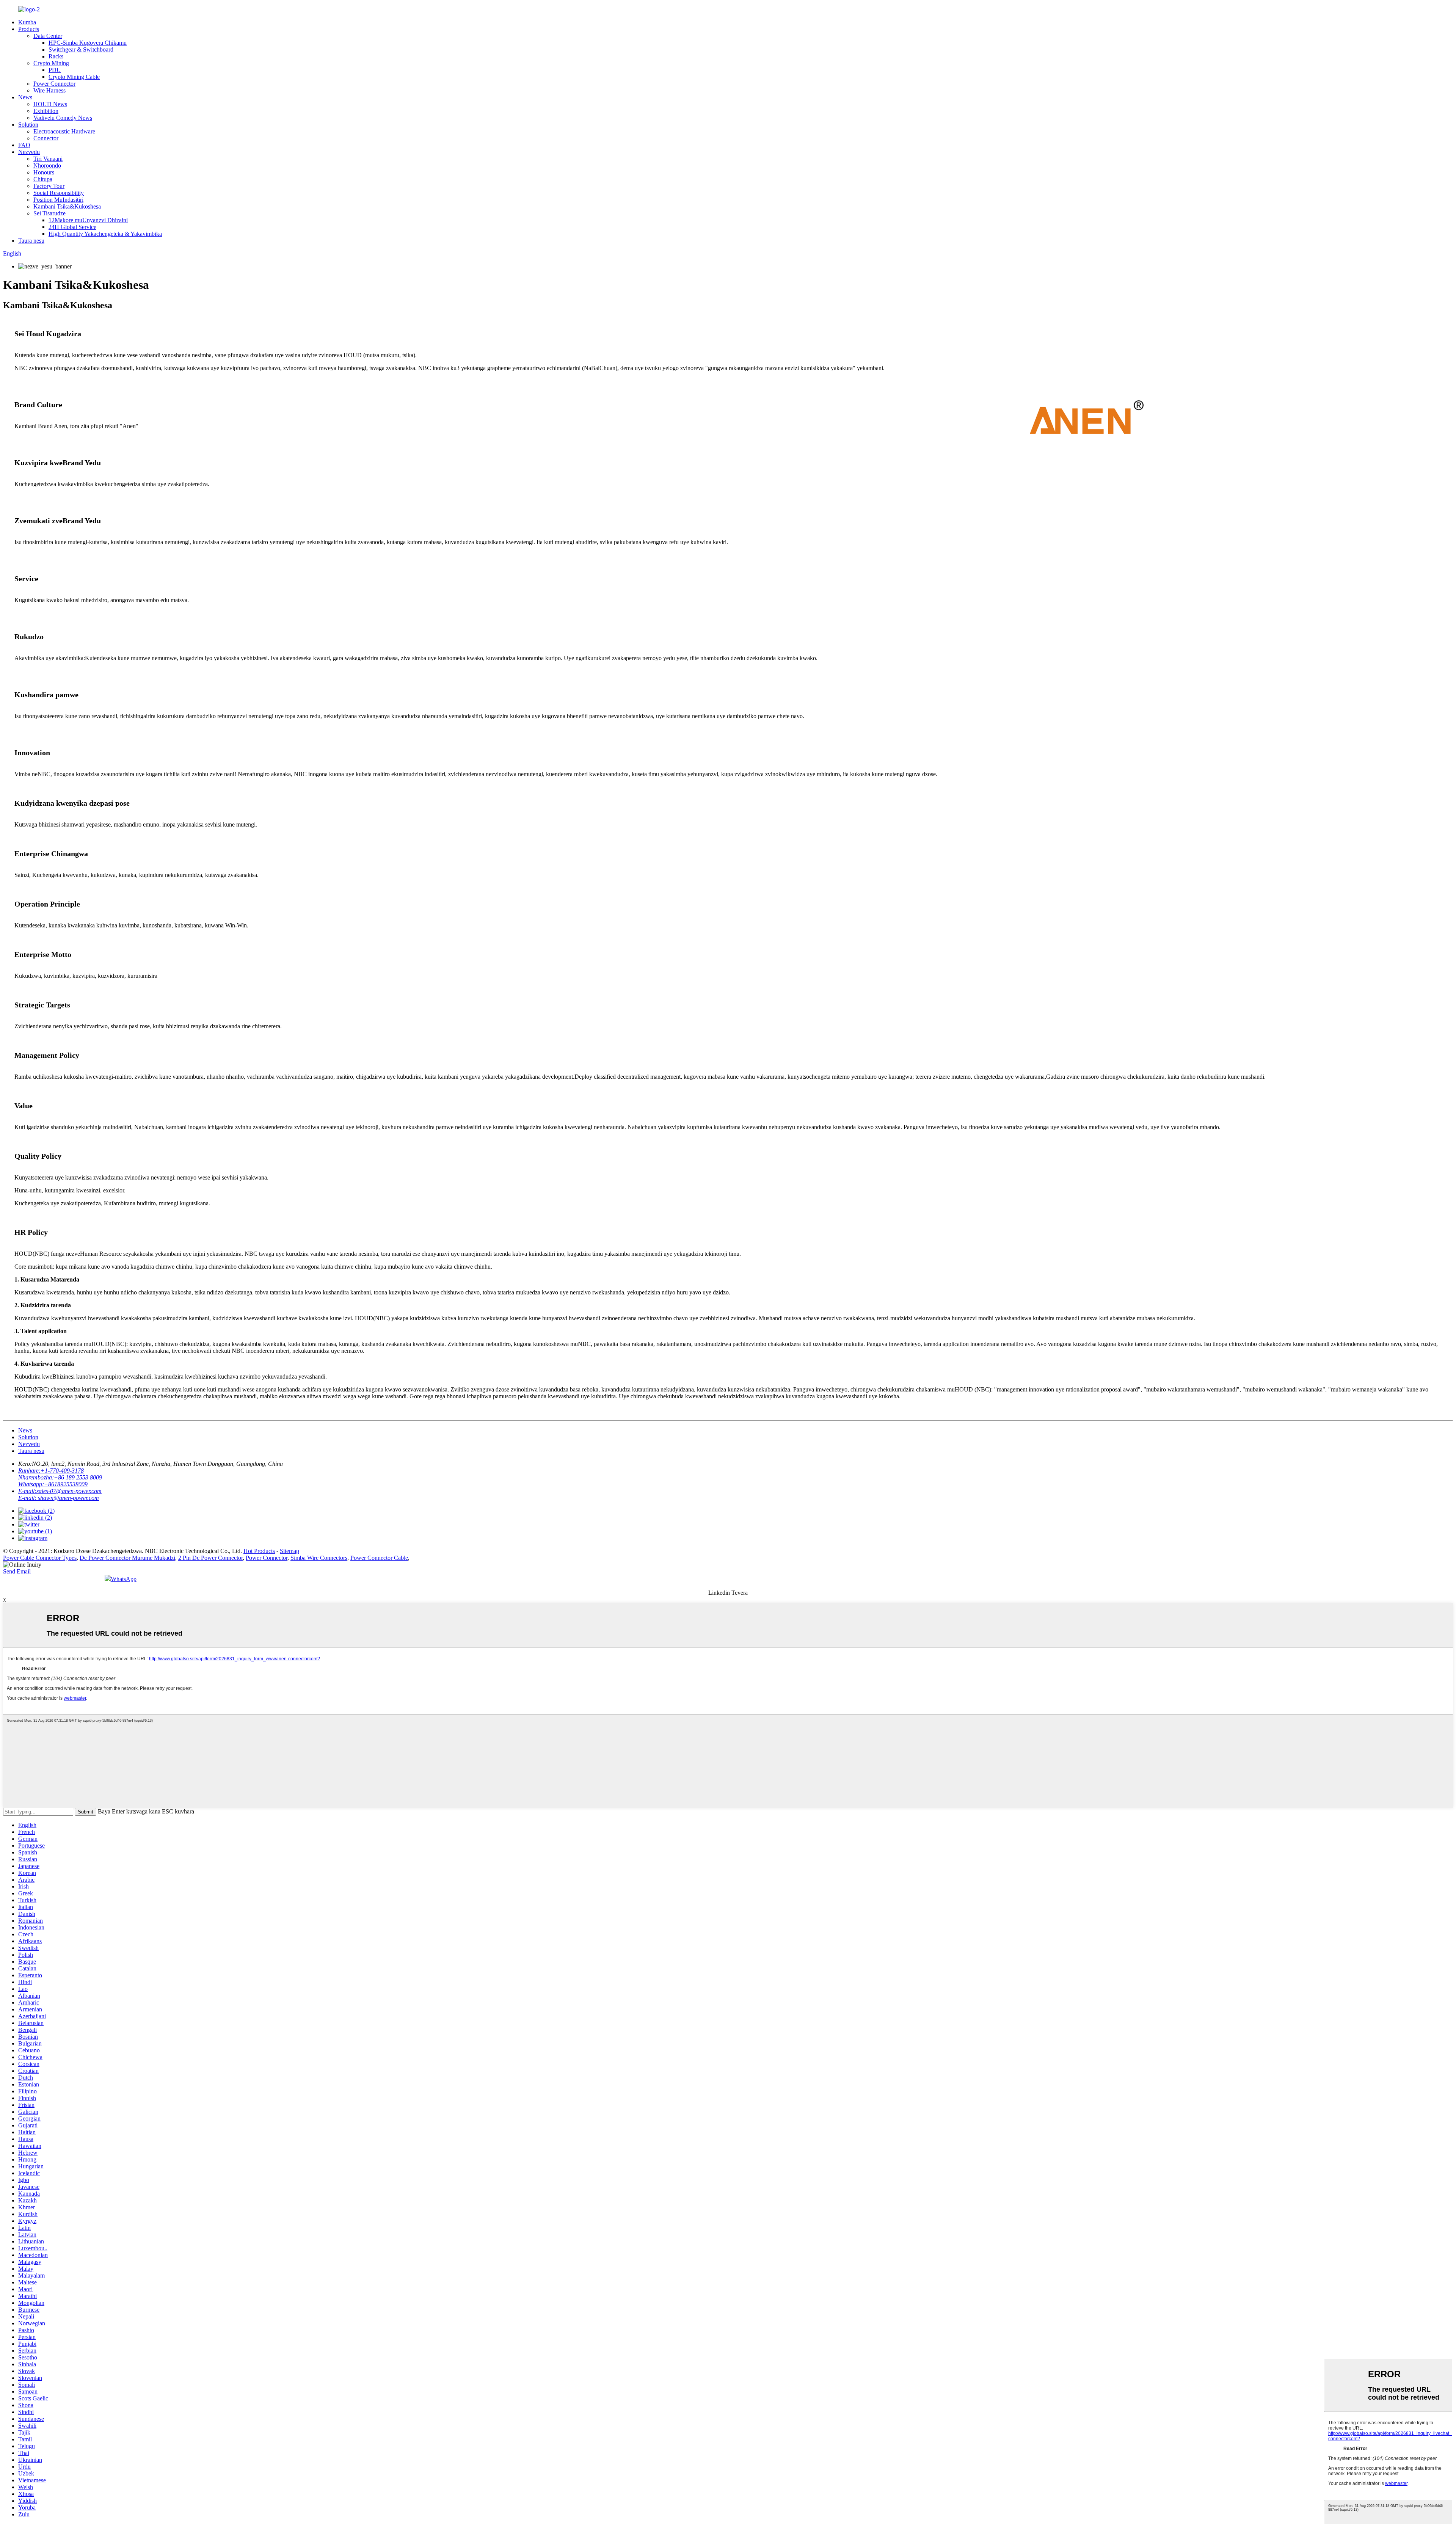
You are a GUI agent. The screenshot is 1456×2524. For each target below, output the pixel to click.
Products (29, 29)
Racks (56, 56)
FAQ (24, 145)
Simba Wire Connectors (319, 1558)
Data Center (48, 36)
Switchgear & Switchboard (81, 49)
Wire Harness (49, 90)
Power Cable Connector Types (40, 1558)
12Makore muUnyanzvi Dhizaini (88, 220)
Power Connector (54, 84)
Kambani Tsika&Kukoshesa (67, 206)
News (25, 97)
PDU (55, 70)
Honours (44, 172)
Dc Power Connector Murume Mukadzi (127, 1558)
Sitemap (289, 1551)
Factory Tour (49, 186)
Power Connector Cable (379, 1558)
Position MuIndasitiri (58, 200)
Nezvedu (29, 152)
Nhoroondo (47, 165)
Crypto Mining (51, 63)
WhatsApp (124, 1579)
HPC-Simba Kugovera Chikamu (88, 43)
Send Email (17, 1571)
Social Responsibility (59, 193)
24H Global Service (72, 227)
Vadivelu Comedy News (63, 118)
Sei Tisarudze (49, 213)
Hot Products (259, 1551)
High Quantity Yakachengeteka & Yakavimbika (105, 234)
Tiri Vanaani (48, 159)
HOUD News (50, 104)
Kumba (27, 22)
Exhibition (46, 111)
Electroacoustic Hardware (64, 131)
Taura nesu (31, 241)
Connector (46, 138)
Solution (28, 125)
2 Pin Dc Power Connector (210, 1558)
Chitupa (43, 179)
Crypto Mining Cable (74, 77)
